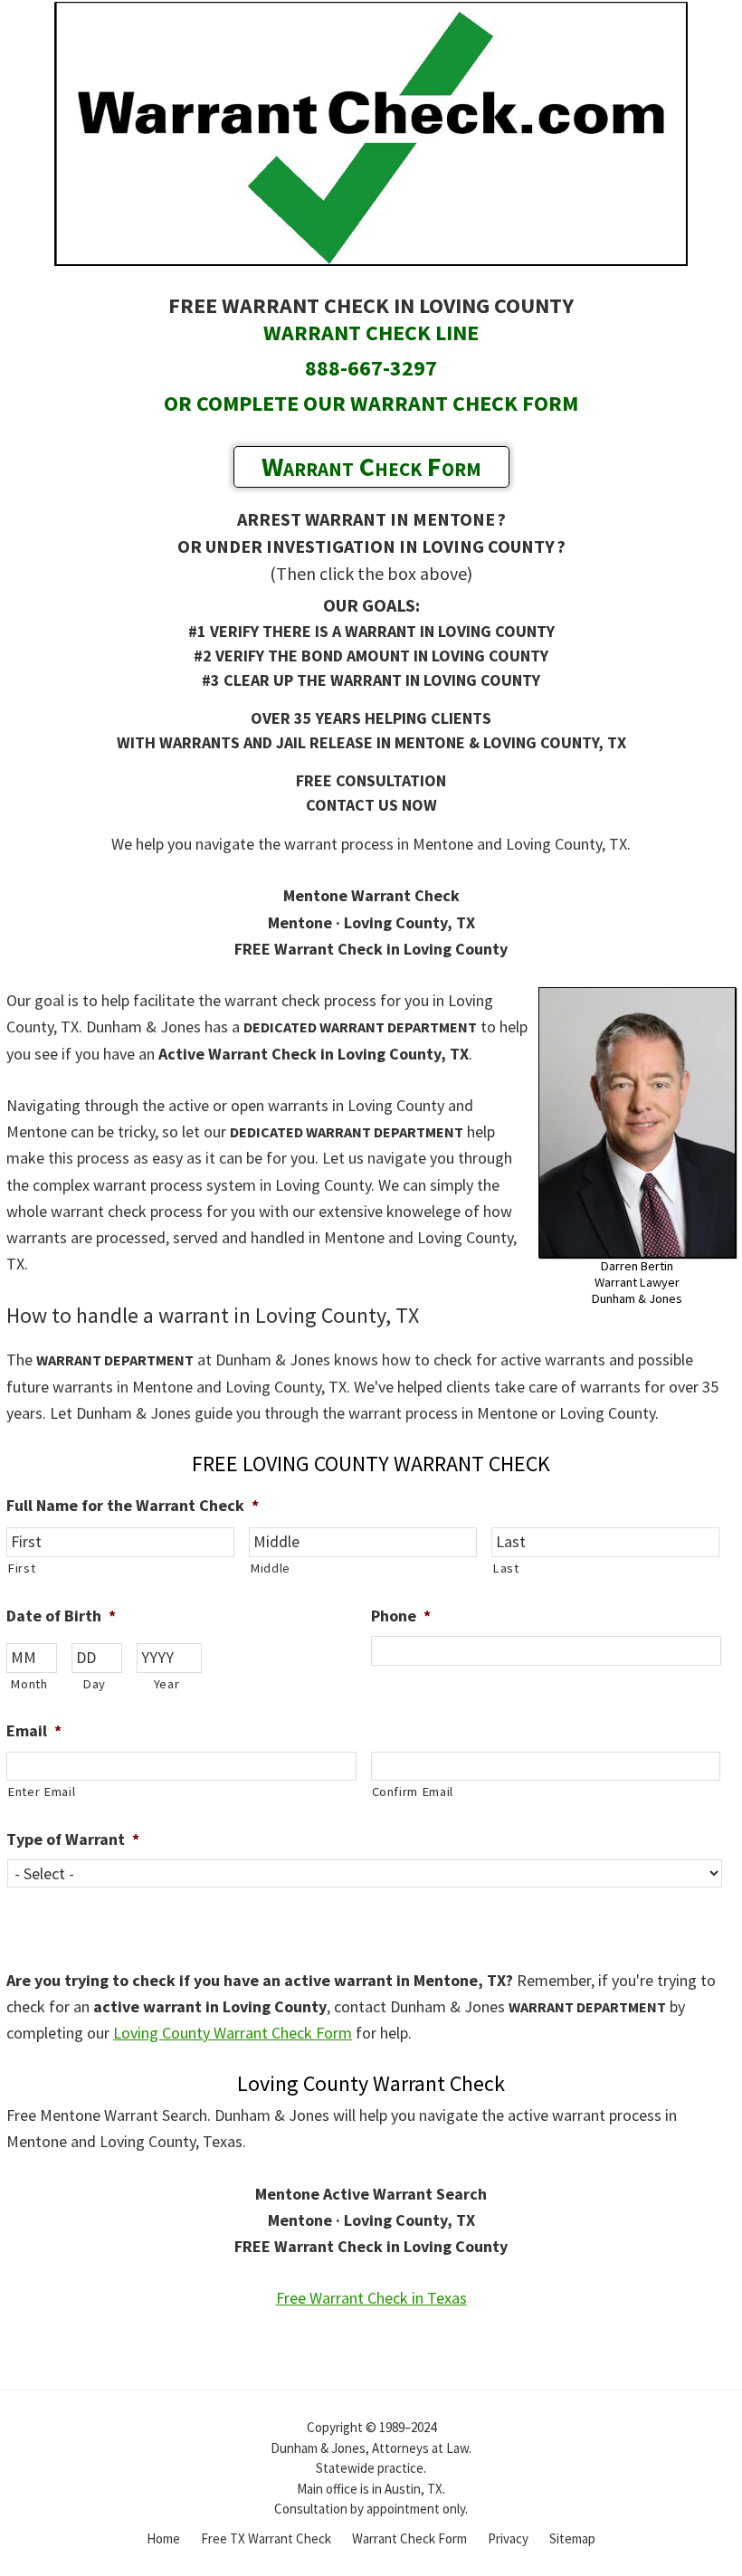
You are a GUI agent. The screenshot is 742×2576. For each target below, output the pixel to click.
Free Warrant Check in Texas (371, 2298)
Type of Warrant (73, 1839)
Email (34, 1730)
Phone (401, 1616)
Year (167, 1684)
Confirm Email (413, 1792)
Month (29, 1684)
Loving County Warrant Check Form (233, 2033)
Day (94, 1684)
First (21, 1568)
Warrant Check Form (371, 466)
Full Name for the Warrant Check (133, 1505)
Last (506, 1568)
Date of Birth (61, 1616)
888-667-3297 (371, 368)
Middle (270, 1568)
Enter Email (41, 1792)
